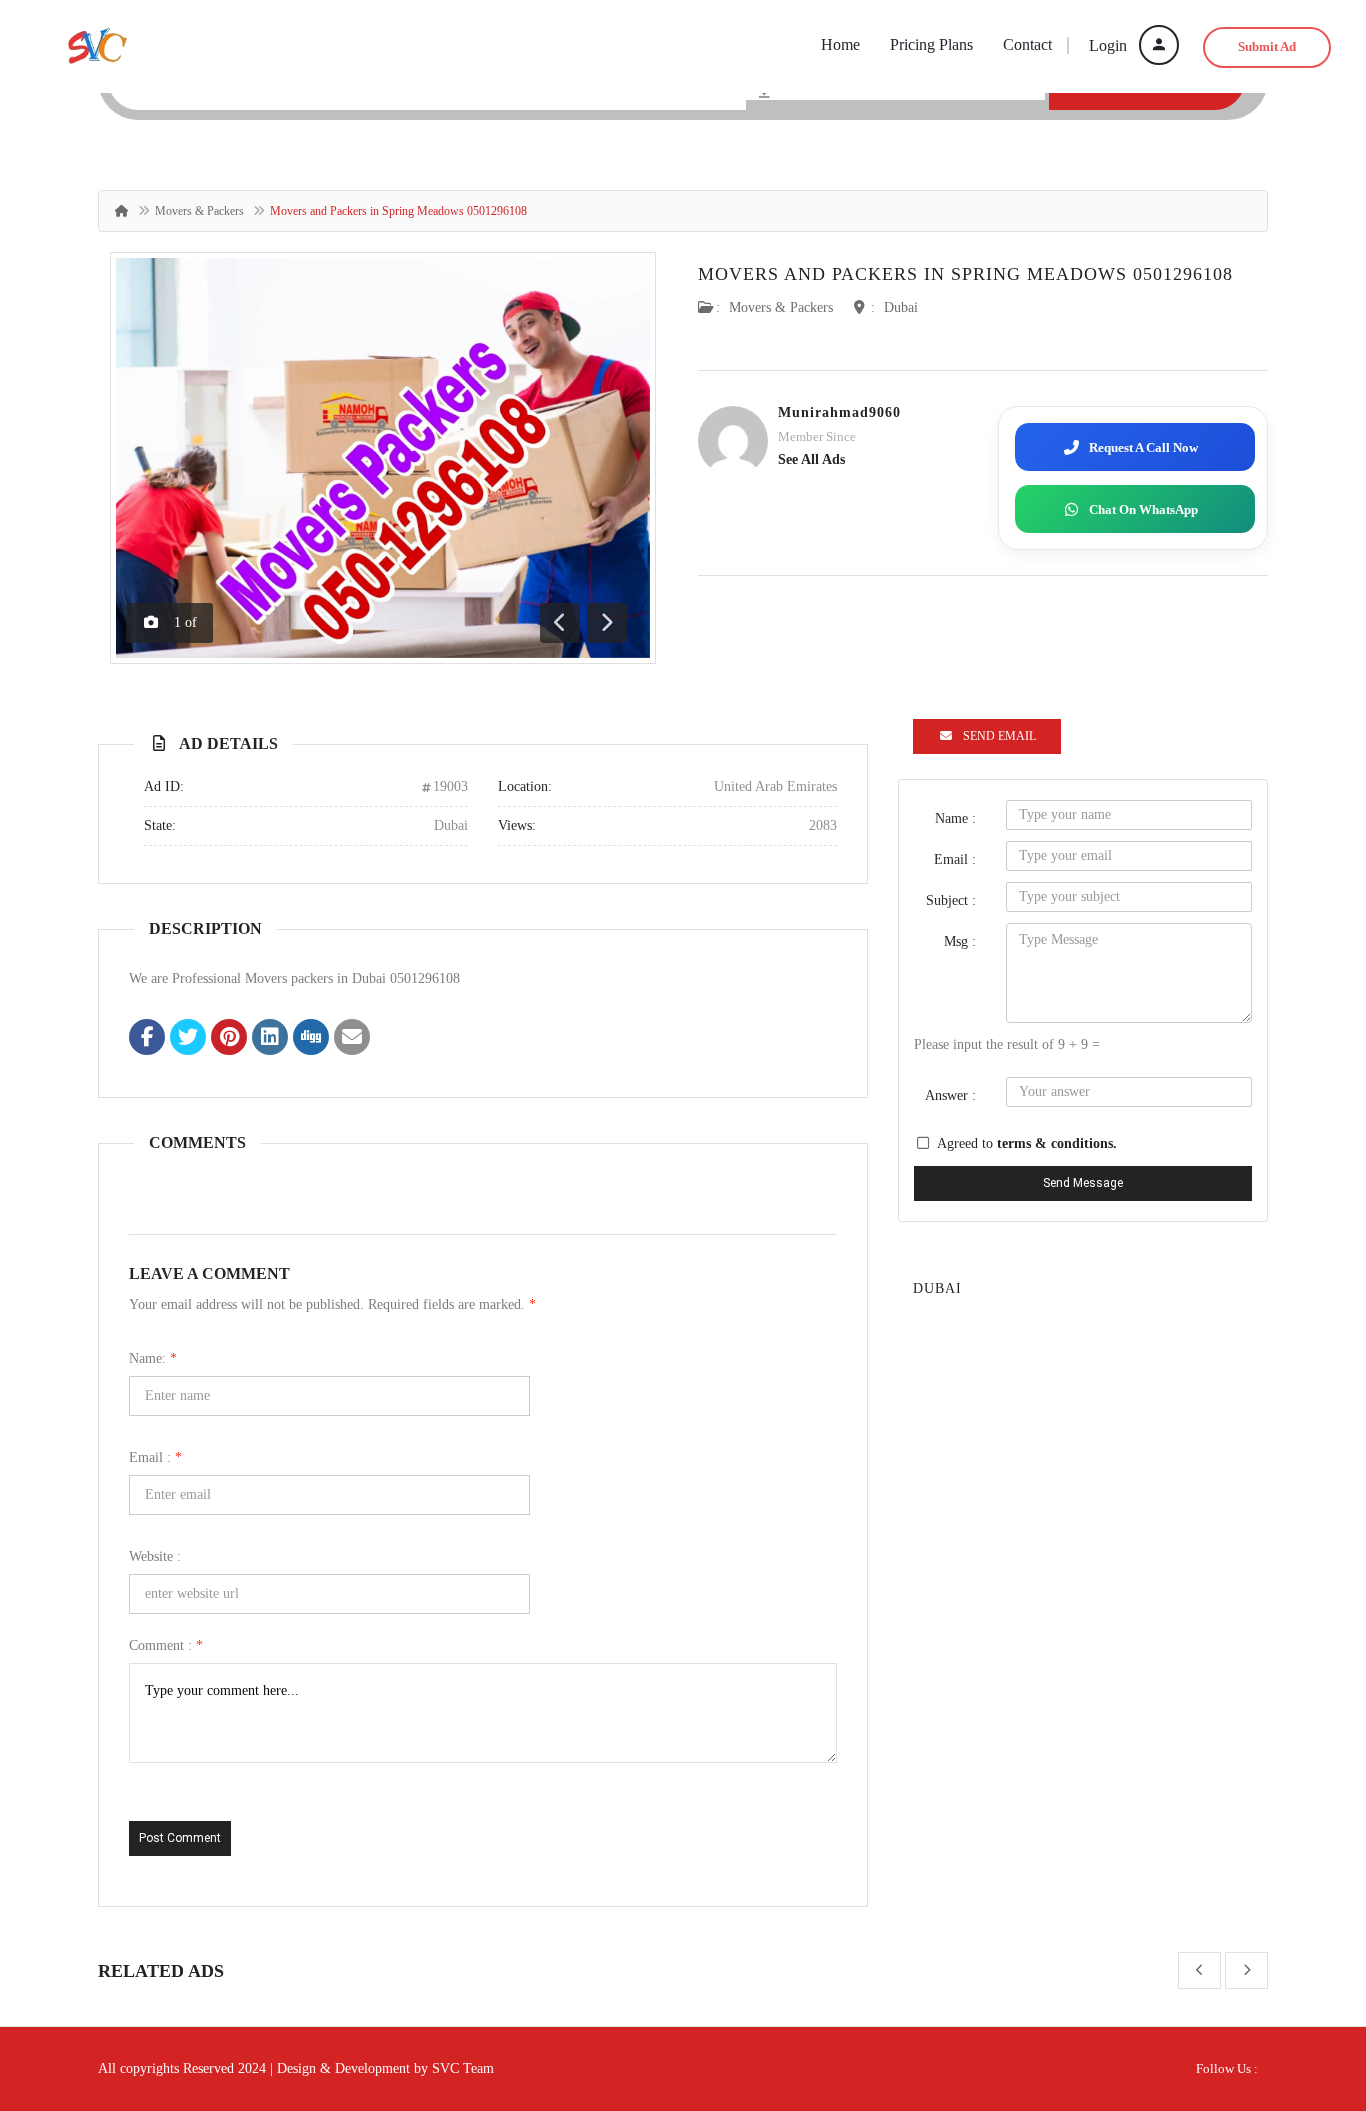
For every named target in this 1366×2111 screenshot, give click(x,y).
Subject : (951, 900)
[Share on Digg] (311, 1039)
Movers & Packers (199, 211)
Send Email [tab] (999, 736)
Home (840, 44)
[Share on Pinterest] (229, 1039)
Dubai (901, 307)
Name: (153, 1358)
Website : (155, 1556)
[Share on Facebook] (147, 1039)
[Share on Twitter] (188, 1039)
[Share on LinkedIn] (270, 1039)
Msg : (960, 941)
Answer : (950, 1095)
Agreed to (1027, 1143)
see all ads (811, 459)
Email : (155, 1457)
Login (1110, 45)
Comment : (166, 1645)
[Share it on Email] (352, 1039)
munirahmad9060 (839, 412)
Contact (1027, 44)
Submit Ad (1267, 46)
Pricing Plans (931, 44)
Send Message (1083, 1183)
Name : (955, 818)
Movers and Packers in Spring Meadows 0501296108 (965, 274)
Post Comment (180, 1838)
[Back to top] (1301, 1986)
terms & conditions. (1057, 1143)
